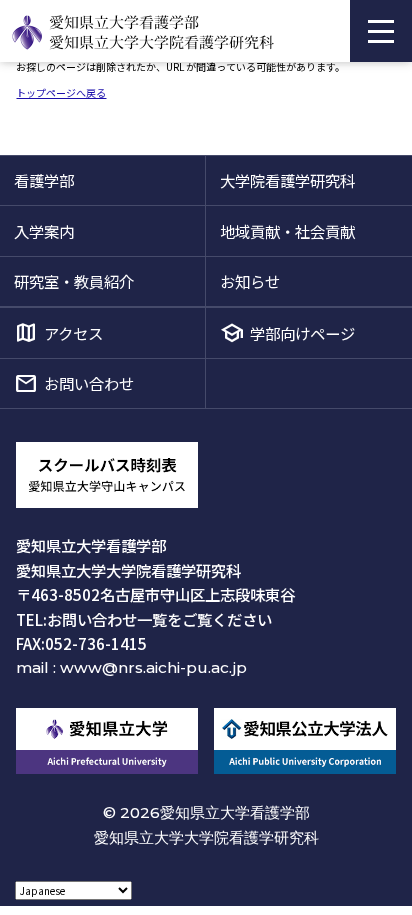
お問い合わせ (89, 383)
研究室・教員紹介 (74, 281)
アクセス (73, 333)
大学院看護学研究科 (287, 180)
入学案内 (44, 231)
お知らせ (250, 281)
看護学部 (44, 180)
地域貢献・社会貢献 (287, 231)
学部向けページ (302, 333)
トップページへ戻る (61, 92)
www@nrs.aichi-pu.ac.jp (153, 667)
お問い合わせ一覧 (107, 619)
